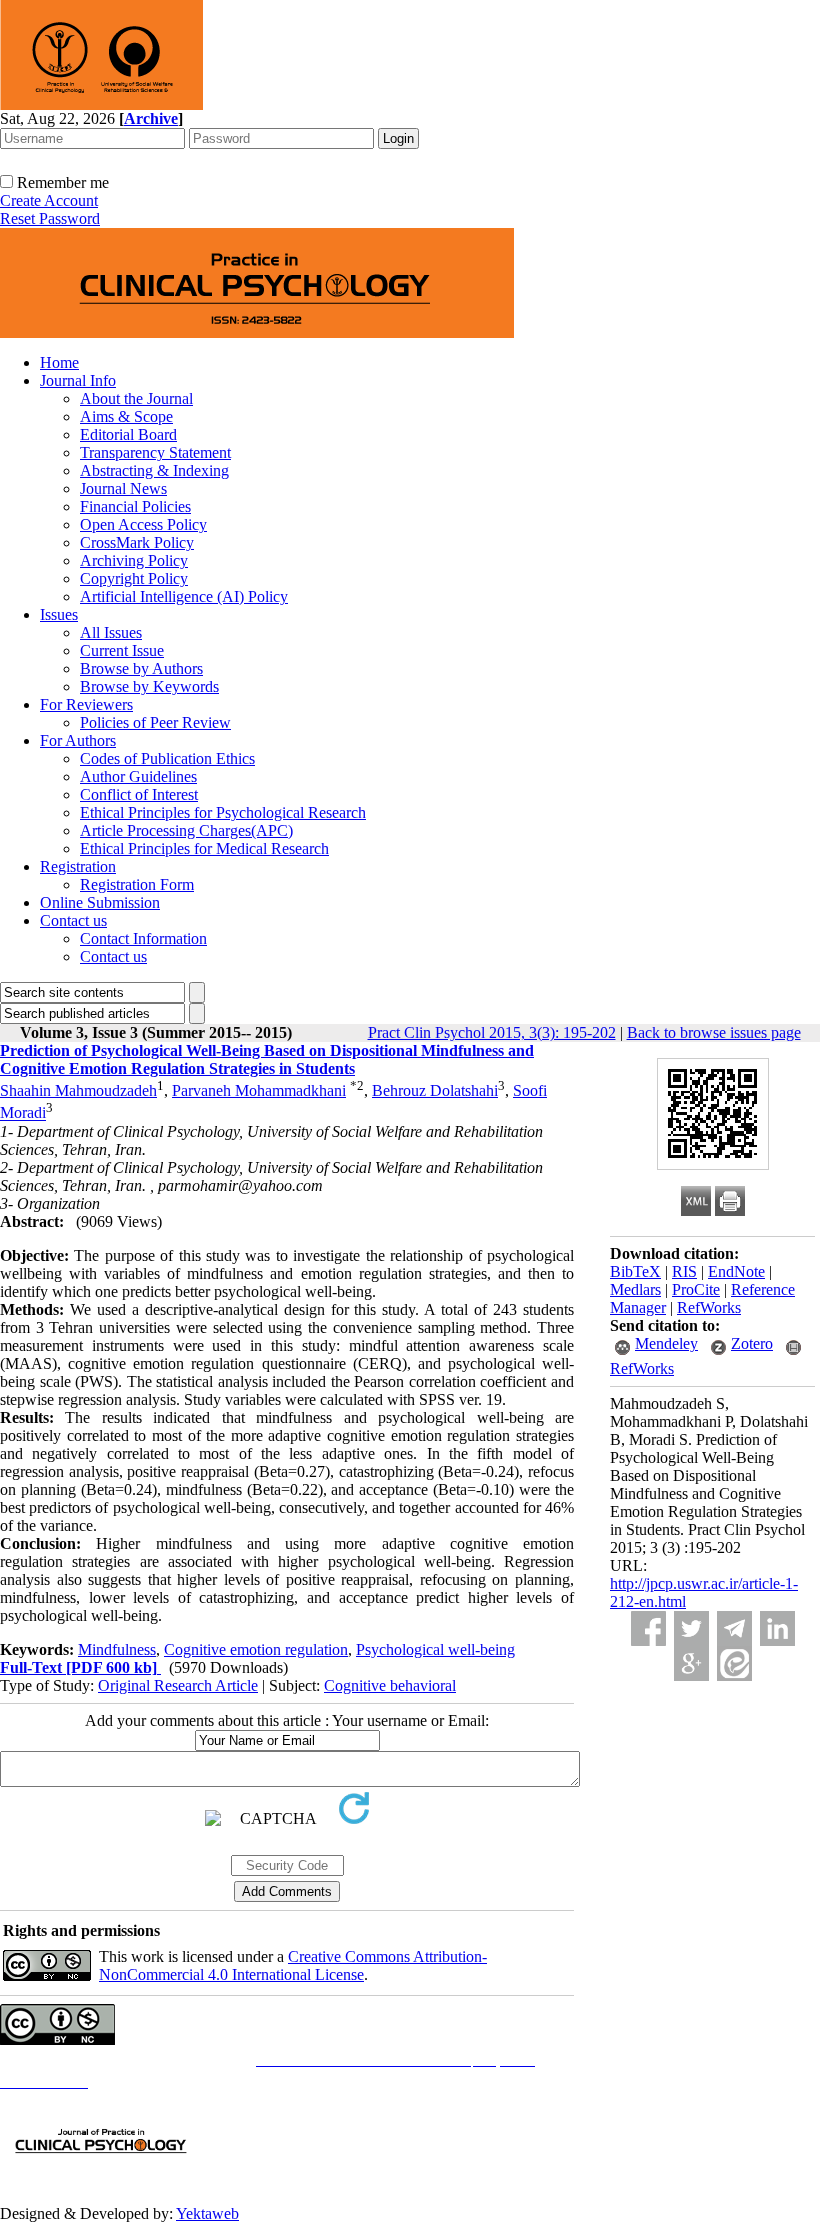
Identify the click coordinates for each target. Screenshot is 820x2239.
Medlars (635, 1289)
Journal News (123, 488)
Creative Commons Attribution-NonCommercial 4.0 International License (293, 1965)
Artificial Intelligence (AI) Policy (184, 596)
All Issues (111, 632)
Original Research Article (178, 1685)
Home (59, 362)
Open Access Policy (143, 524)
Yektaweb (207, 2213)
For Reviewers (86, 704)
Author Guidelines (138, 776)
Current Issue (122, 650)
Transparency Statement (155, 452)
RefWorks (709, 1307)
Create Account (49, 200)
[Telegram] (734, 1628)
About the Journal (136, 398)
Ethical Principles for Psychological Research (223, 812)
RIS (684, 1271)
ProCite (696, 1289)
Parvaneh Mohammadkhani (259, 1090)
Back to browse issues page (714, 1032)
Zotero (752, 1343)
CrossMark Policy (137, 542)
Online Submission (100, 902)
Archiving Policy (134, 560)
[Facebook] (648, 1628)
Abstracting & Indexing (154, 470)
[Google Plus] (691, 1663)
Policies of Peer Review (155, 722)
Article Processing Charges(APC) (186, 830)
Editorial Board (128, 434)
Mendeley (666, 1343)
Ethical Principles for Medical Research (204, 848)
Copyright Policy (134, 578)
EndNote (736, 1271)
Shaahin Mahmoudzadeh (78, 1090)
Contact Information (143, 938)
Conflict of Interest (139, 794)
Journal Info (78, 380)
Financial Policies (135, 506)
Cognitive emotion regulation (256, 1649)
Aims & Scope (126, 416)
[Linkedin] (777, 1628)
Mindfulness (117, 1649)
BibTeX (635, 1271)
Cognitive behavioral (390, 1685)
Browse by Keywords (149, 686)
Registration (78, 866)
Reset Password (50, 218)
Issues (59, 614)
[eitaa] (734, 1663)
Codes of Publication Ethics (167, 758)
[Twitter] (691, 1628)
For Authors (78, 740)
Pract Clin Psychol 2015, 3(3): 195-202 (492, 1032)
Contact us (73, 920)
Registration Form (137, 884)
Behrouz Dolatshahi (435, 1090)
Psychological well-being (435, 1649)
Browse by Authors (141, 668)
